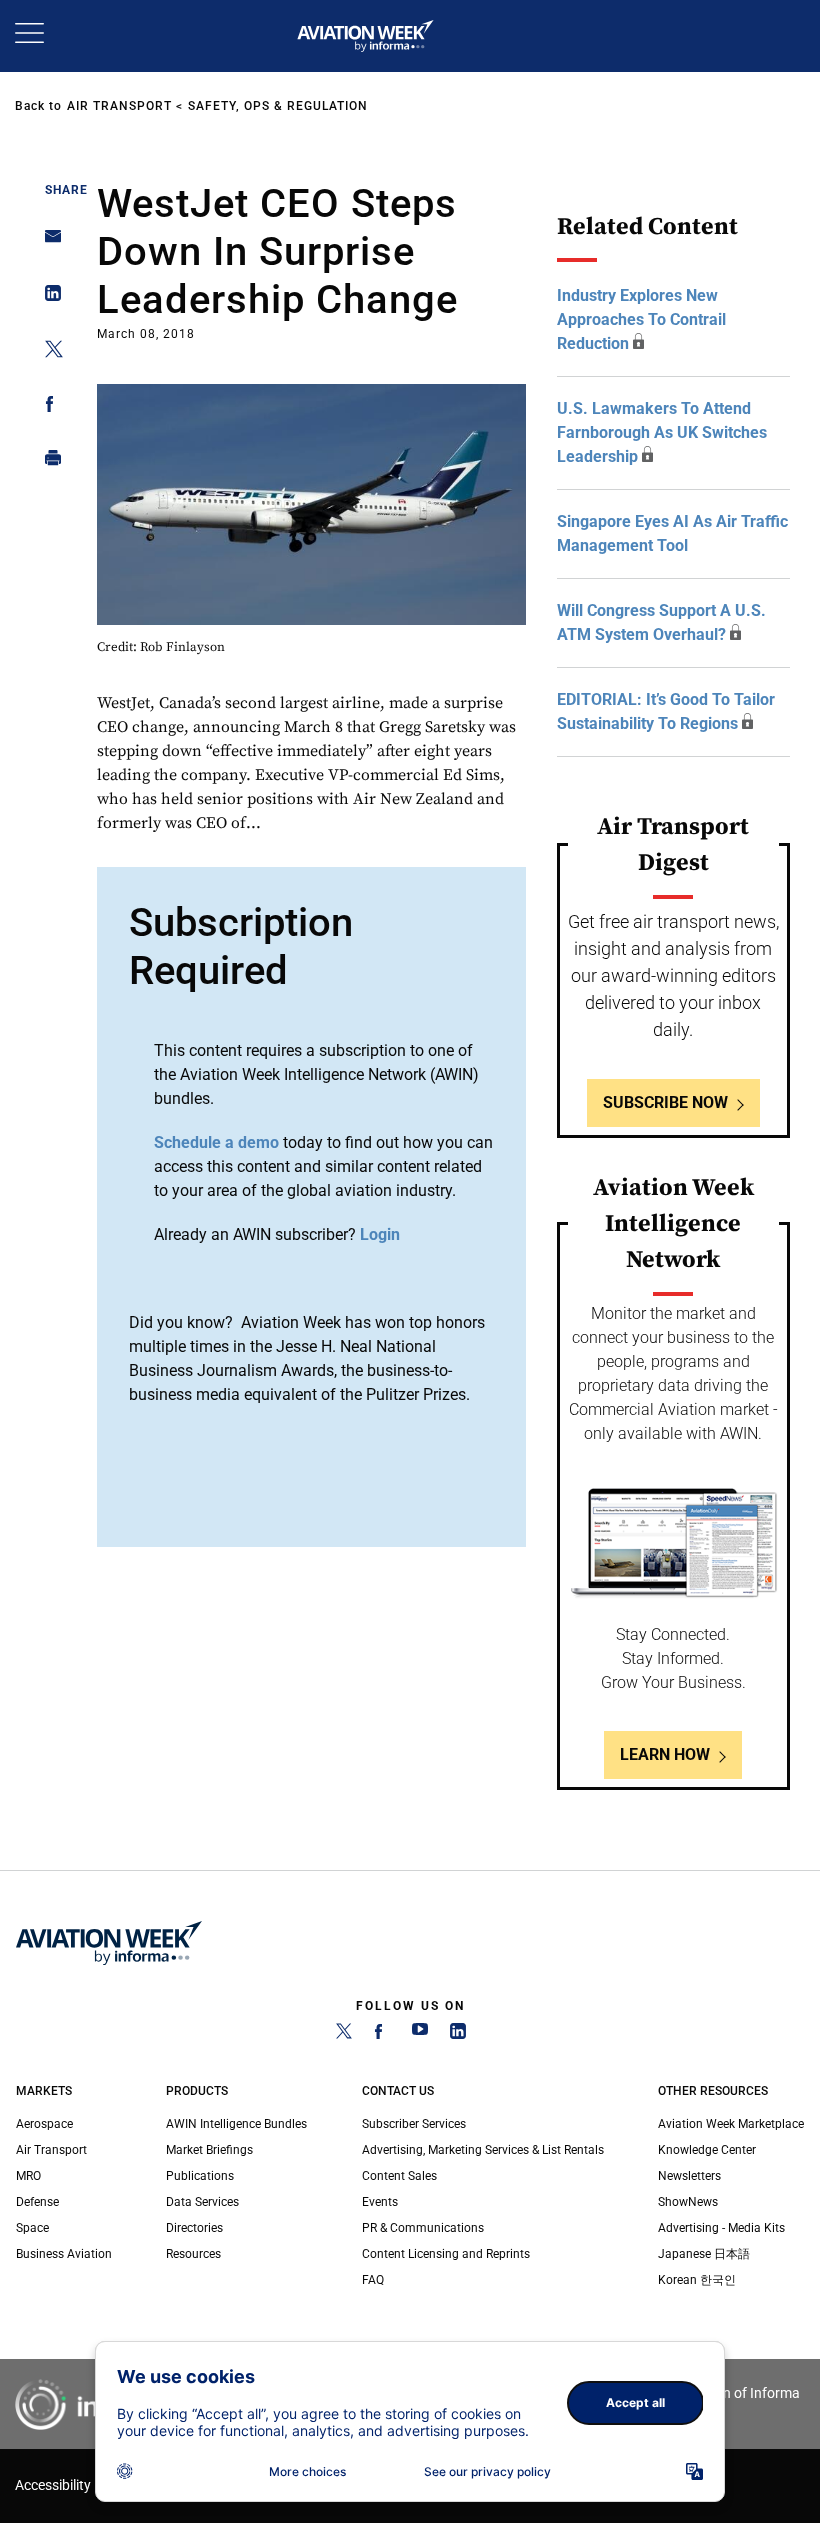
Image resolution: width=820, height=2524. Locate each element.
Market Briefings (209, 2150)
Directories (194, 2228)
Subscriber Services (414, 2124)
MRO (28, 2176)
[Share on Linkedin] (47, 297)
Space (32, 2228)
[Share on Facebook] (47, 407)
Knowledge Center (707, 2150)
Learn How (665, 1754)
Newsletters (689, 2176)
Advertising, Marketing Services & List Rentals (483, 2150)
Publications (200, 2176)
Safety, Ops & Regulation (278, 106)
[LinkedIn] (458, 2035)
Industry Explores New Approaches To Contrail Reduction (641, 319)
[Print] (47, 462)
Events (380, 2202)
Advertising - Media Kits (721, 2228)
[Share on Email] (47, 242)
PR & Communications (423, 2228)
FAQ (373, 2280)
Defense (37, 2202)
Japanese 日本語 (704, 2254)
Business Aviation (64, 2254)
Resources (193, 2254)
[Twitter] (344, 2035)
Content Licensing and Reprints (446, 2254)
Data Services (202, 2202)
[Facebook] (382, 2035)
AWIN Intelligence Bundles (236, 2124)
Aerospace (44, 2124)
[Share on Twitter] (47, 352)
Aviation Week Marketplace (731, 2124)
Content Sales (399, 2176)
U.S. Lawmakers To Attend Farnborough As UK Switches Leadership (662, 432)
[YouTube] (420, 2035)
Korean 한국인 (697, 2280)
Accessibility (53, 2485)
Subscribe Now (665, 1102)
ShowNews (688, 2202)
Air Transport (119, 106)
